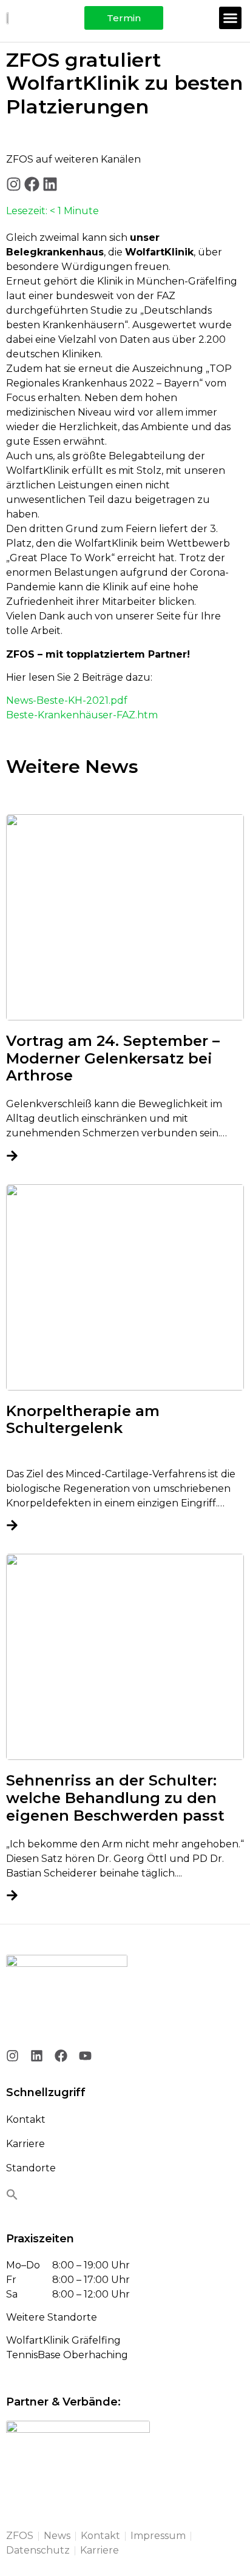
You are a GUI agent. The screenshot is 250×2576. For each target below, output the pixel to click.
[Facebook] (32, 184)
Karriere (25, 2144)
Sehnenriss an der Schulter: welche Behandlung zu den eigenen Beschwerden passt (115, 1798)
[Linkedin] (50, 184)
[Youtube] (85, 2056)
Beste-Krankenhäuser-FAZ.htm (82, 715)
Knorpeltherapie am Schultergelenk (83, 1420)
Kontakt (26, 2119)
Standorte (31, 2168)
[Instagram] (14, 184)
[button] (231, 18)
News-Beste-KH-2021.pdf (67, 700)
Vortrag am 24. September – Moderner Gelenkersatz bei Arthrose (113, 1058)
